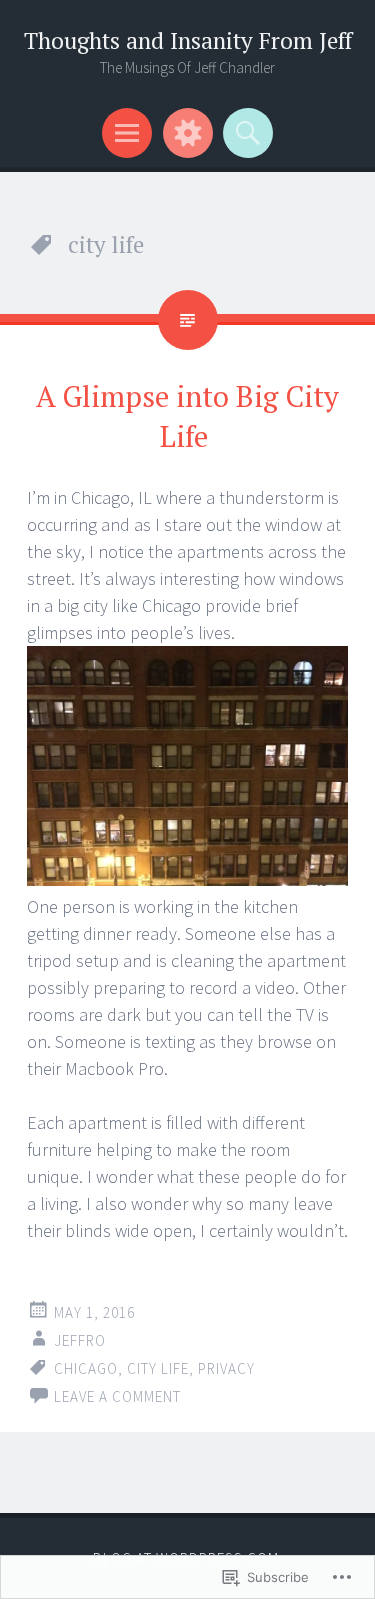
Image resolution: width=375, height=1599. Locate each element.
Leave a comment (117, 1396)
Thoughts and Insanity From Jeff (188, 40)
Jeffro (80, 1340)
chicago (86, 1368)
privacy (226, 1368)
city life (158, 1368)
